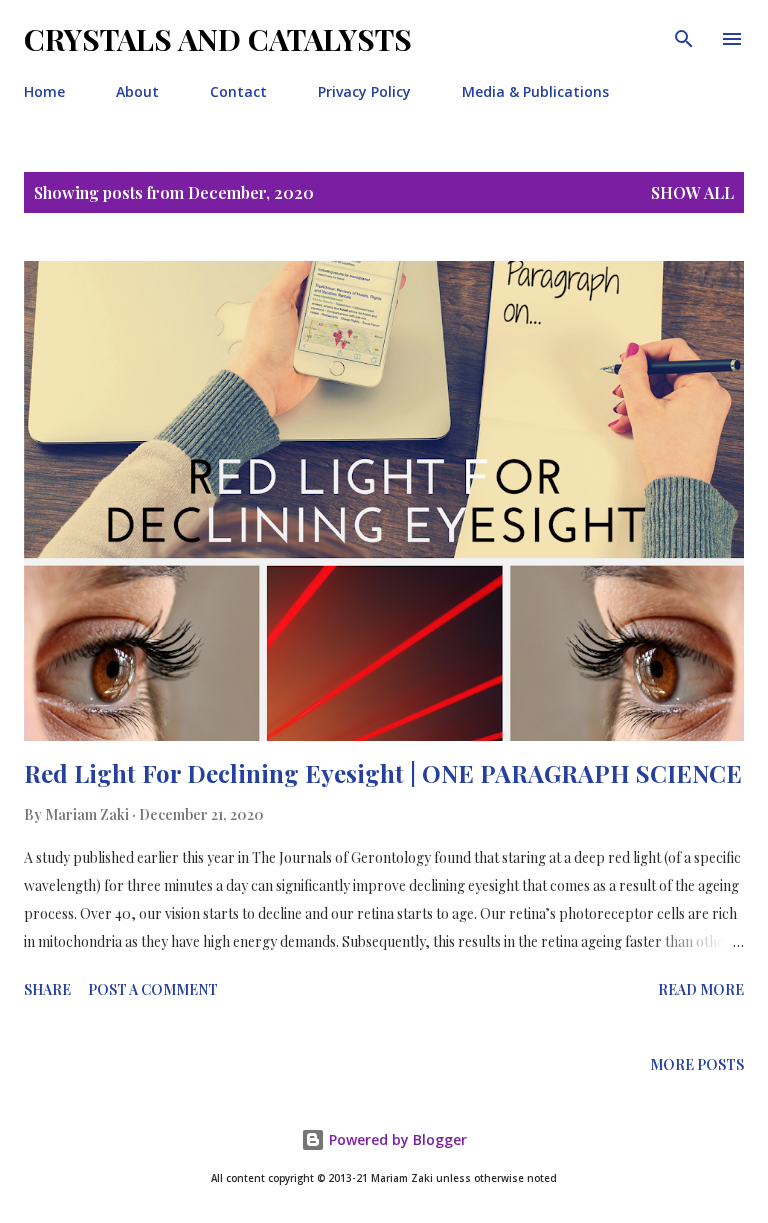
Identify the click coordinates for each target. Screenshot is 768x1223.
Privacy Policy (364, 91)
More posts (697, 1064)
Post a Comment (153, 989)
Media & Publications (535, 91)
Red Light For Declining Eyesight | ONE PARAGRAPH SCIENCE (383, 773)
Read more (701, 989)
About (137, 91)
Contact (238, 91)
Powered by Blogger (396, 1139)
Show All (692, 192)
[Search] (684, 36)
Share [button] (47, 989)
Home (44, 91)
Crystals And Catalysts (218, 39)
